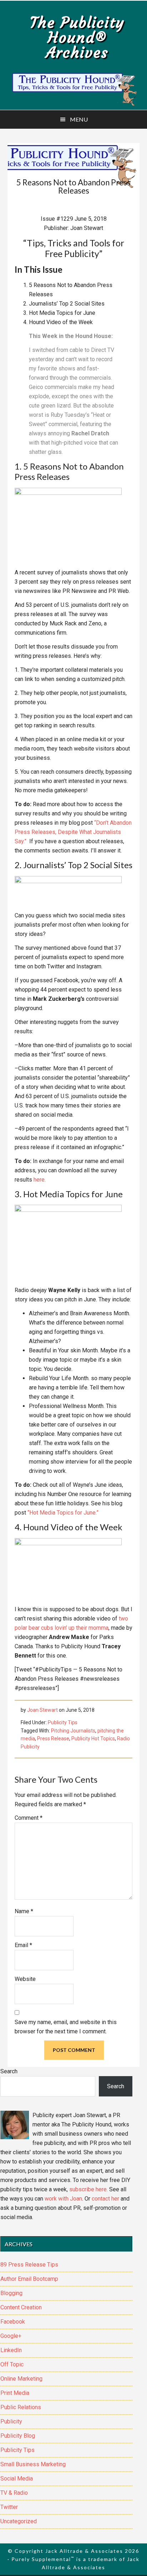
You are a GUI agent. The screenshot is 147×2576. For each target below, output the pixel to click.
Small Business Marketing (33, 2464)
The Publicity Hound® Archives (77, 37)
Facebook (13, 2322)
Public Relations (21, 2407)
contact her (105, 2199)
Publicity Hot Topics (93, 1738)
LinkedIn (11, 2350)
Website (25, 1979)
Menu (79, 119)
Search (9, 2071)
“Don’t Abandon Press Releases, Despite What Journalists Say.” (73, 832)
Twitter (9, 2507)
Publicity (11, 2421)
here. (40, 1180)
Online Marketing (21, 2379)
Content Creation (21, 2307)
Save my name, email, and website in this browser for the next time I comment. (66, 2027)
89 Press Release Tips (29, 2265)
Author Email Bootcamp (29, 2279)
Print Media (15, 2393)
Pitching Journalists (73, 1731)
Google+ (11, 2336)
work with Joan (63, 2199)
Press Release (53, 1738)
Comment (29, 1818)
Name (24, 1911)
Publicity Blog (18, 2436)
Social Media (17, 2478)
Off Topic (12, 2364)
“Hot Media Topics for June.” (63, 1513)
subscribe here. (88, 2189)
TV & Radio (14, 2493)
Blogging (11, 2293)
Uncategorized (19, 2521)
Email (23, 1945)
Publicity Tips (63, 1722)
